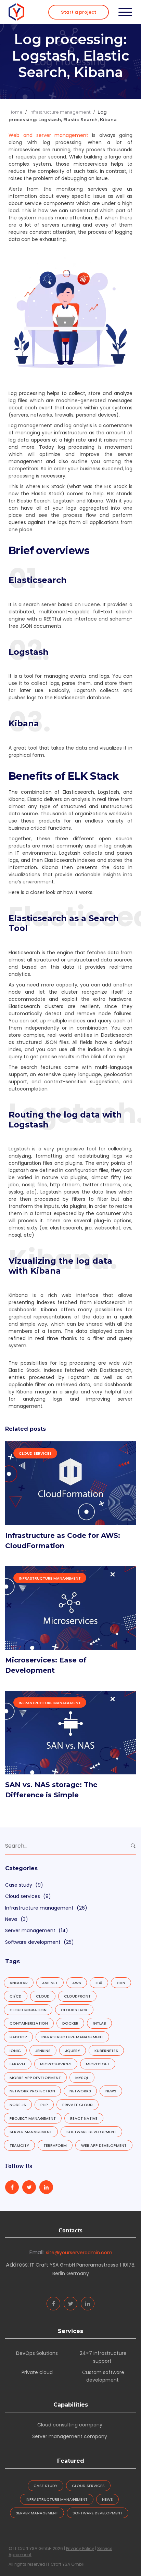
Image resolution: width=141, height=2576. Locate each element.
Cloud (43, 1996)
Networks (80, 2091)
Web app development (104, 2145)
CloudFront (77, 1996)
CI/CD (16, 1996)
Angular (19, 1983)
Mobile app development (35, 2078)
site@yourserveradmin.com (79, 2253)
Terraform (55, 2145)
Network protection (32, 2091)
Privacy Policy (80, 2548)
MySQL (82, 2078)
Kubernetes (106, 2051)
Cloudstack (74, 2010)
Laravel (18, 2064)
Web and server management (49, 135)
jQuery (73, 2051)
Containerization (29, 2023)
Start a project (79, 12)
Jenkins (43, 2051)
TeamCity (19, 2145)
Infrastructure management (60, 112)
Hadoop (18, 2037)
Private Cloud (78, 2105)
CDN (121, 1983)
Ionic (15, 2051)
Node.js (18, 2105)
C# (99, 1983)
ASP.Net (50, 1983)
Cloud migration (28, 2010)
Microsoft (98, 2064)
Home (16, 112)
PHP (44, 2105)
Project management (33, 2118)
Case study (19, 1885)
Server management (30, 1930)
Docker (70, 2023)
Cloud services (35, 1453)
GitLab (99, 2023)
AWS (77, 1983)
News (11, 1919)
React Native (84, 2118)
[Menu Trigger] (125, 12)
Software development (33, 1942)
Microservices (56, 2064)
